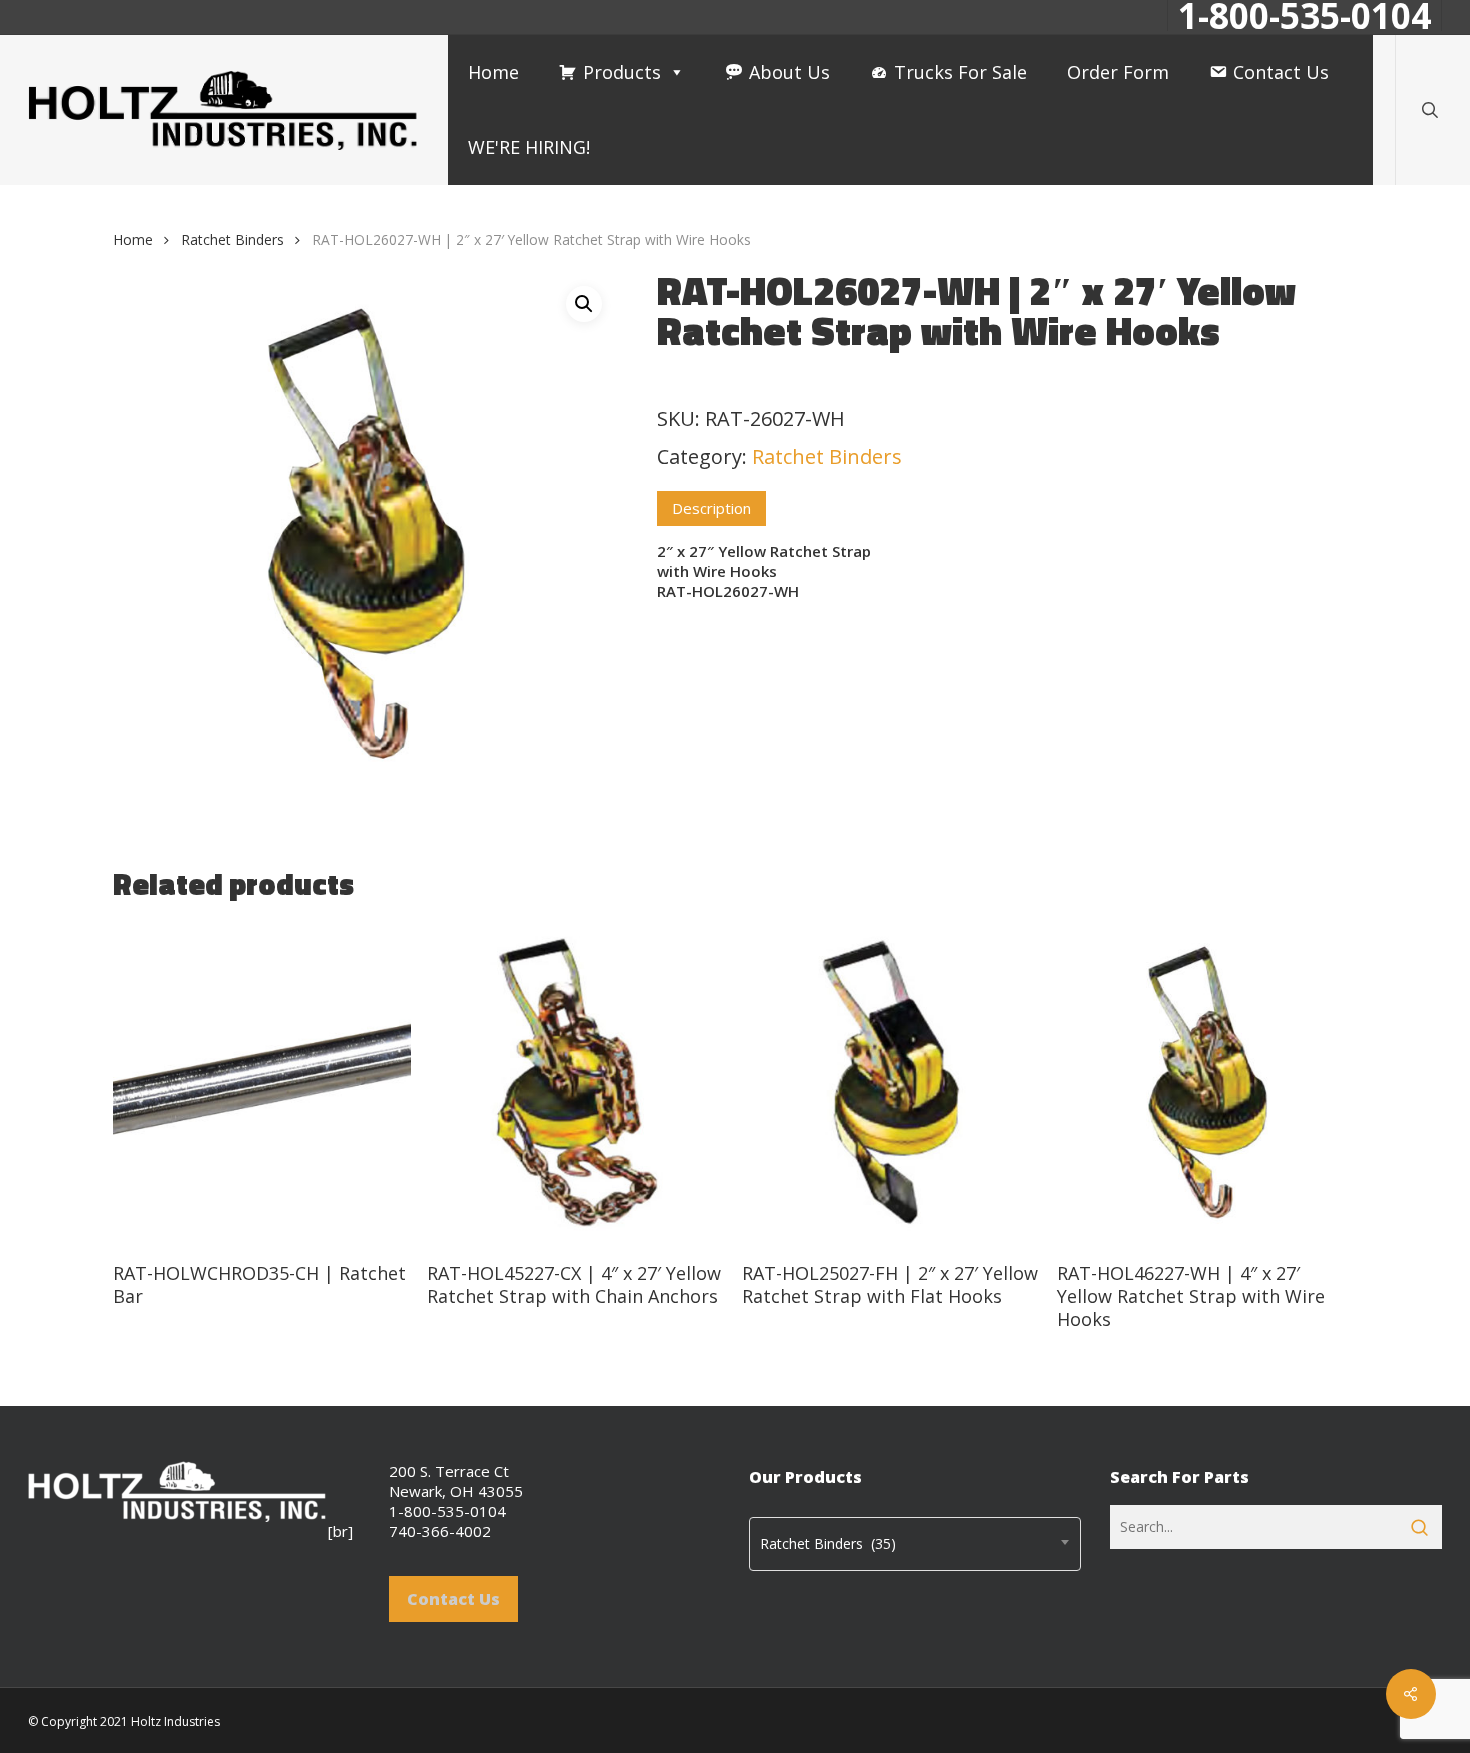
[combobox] (915, 1544)
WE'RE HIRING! (529, 147)
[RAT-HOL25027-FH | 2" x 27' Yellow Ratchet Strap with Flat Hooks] (891, 1083)
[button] (584, 304)
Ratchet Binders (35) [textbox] (828, 1543)
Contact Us (1281, 72)
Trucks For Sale (960, 72)
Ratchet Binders (232, 239)
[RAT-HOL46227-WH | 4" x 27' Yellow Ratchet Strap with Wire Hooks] (1206, 1083)
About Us (789, 72)
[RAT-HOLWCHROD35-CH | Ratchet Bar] (262, 1083)
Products (622, 72)
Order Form (1118, 72)
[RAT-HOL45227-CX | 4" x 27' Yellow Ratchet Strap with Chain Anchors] (576, 1083)
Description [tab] (711, 508)
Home (493, 72)
